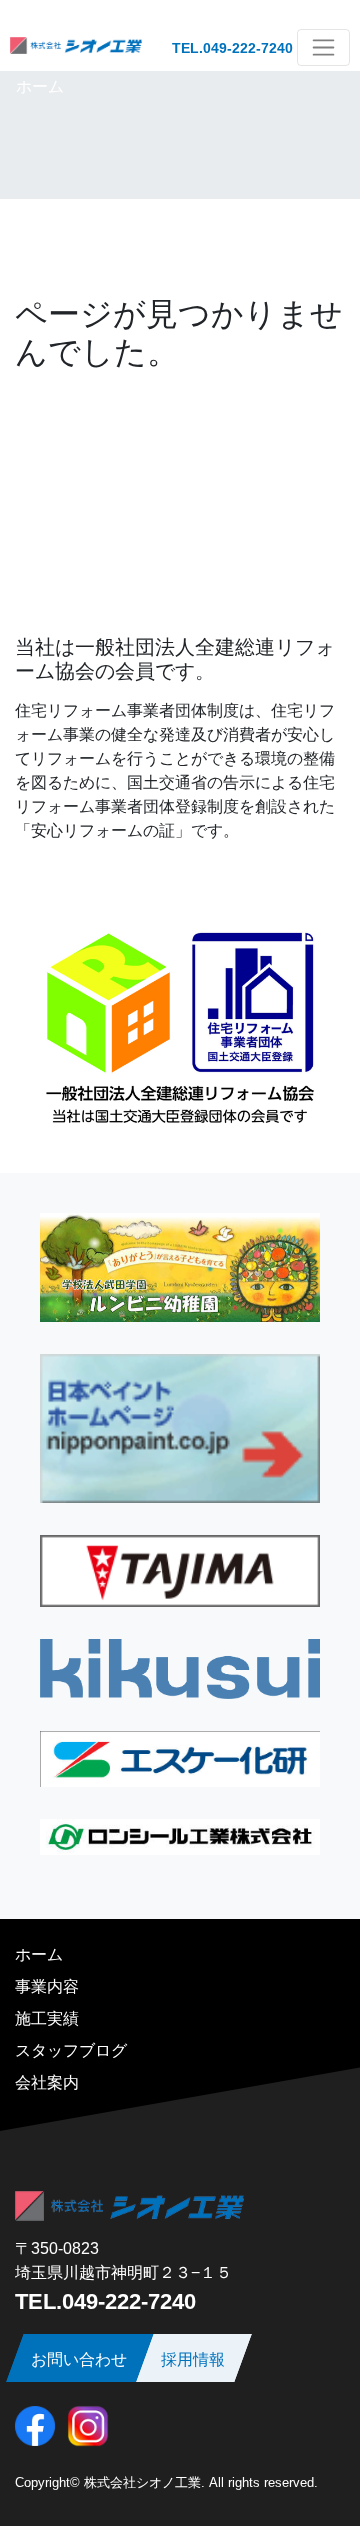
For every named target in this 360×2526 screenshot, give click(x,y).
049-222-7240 (248, 48)
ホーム (40, 86)
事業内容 (47, 1986)
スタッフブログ (71, 2050)
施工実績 (47, 2018)
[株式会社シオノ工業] (76, 47)
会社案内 (47, 2082)
